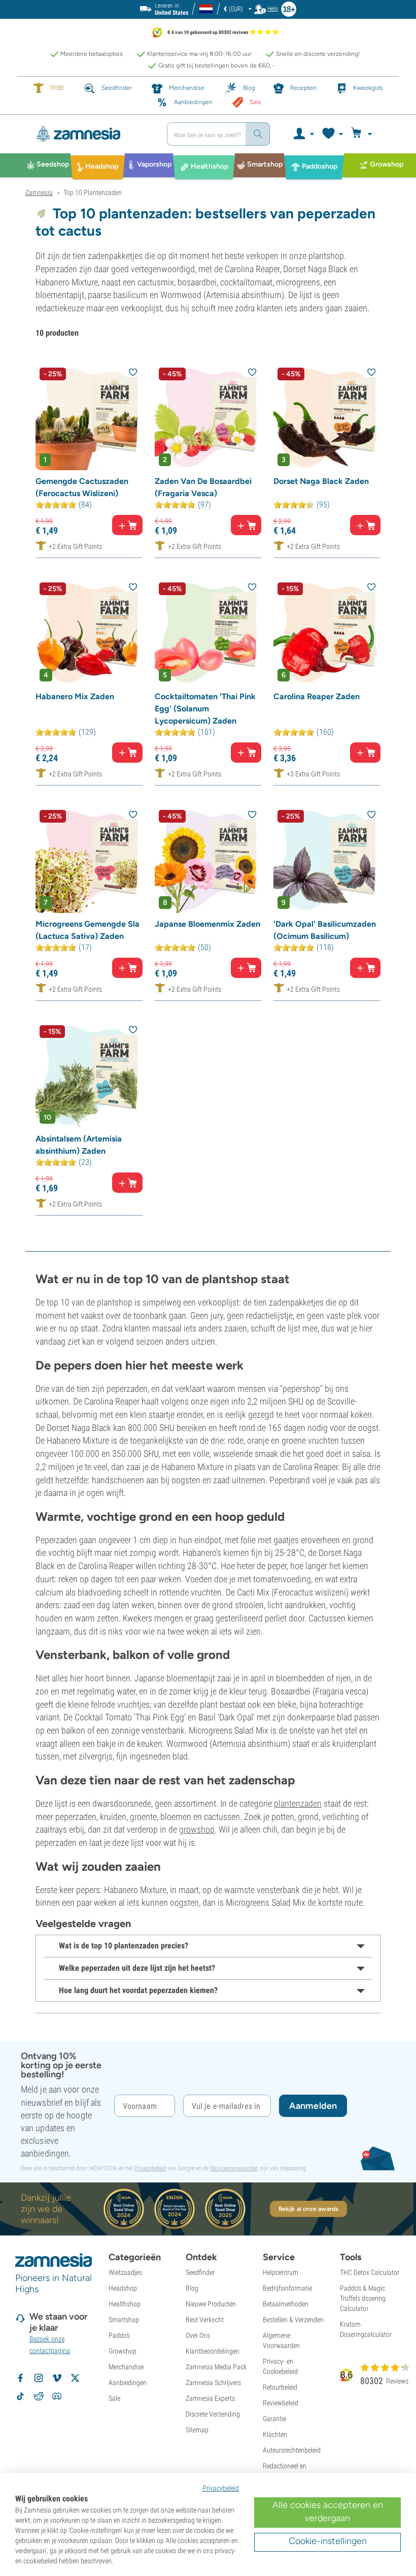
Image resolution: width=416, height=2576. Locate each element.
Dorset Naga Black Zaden (321, 481)
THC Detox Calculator (370, 2272)
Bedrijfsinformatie (287, 2288)
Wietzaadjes (125, 2272)
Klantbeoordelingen (213, 2351)
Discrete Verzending (213, 2414)
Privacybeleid (150, 2168)
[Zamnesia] (92, 134)
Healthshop (125, 2304)
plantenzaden (298, 1803)
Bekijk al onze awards (308, 2209)
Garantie (274, 2419)
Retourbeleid (280, 2387)
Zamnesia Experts (210, 2398)
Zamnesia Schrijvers (213, 2383)
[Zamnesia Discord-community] (57, 2396)
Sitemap (197, 2430)
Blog (192, 2288)
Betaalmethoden (286, 2304)
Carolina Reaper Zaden (317, 696)
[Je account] (303, 134)
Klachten (275, 2434)
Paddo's (119, 2335)
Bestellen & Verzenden (293, 2320)
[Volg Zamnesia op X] (75, 2378)
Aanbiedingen (128, 2383)
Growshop (123, 2351)
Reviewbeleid (281, 2403)
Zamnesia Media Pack (216, 2367)
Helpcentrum (281, 2272)
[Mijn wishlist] (332, 134)
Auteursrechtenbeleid (292, 2450)
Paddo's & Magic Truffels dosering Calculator (363, 2298)
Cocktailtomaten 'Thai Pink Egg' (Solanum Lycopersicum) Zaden (205, 709)
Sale (114, 2398)
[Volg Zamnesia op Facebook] (20, 2378)
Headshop (123, 2288)
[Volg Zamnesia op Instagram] (39, 2378)
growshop (197, 1829)
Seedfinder (200, 2272)
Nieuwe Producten (211, 2304)
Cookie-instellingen (328, 2541)
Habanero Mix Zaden (75, 696)
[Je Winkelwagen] (363, 134)
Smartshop (124, 2320)
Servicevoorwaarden (234, 2168)
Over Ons (198, 2335)
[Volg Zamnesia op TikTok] (20, 2396)
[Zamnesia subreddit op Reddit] (39, 2396)
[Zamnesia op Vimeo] (57, 2378)
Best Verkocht (205, 2320)
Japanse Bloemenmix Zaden (207, 924)
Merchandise (126, 2367)
